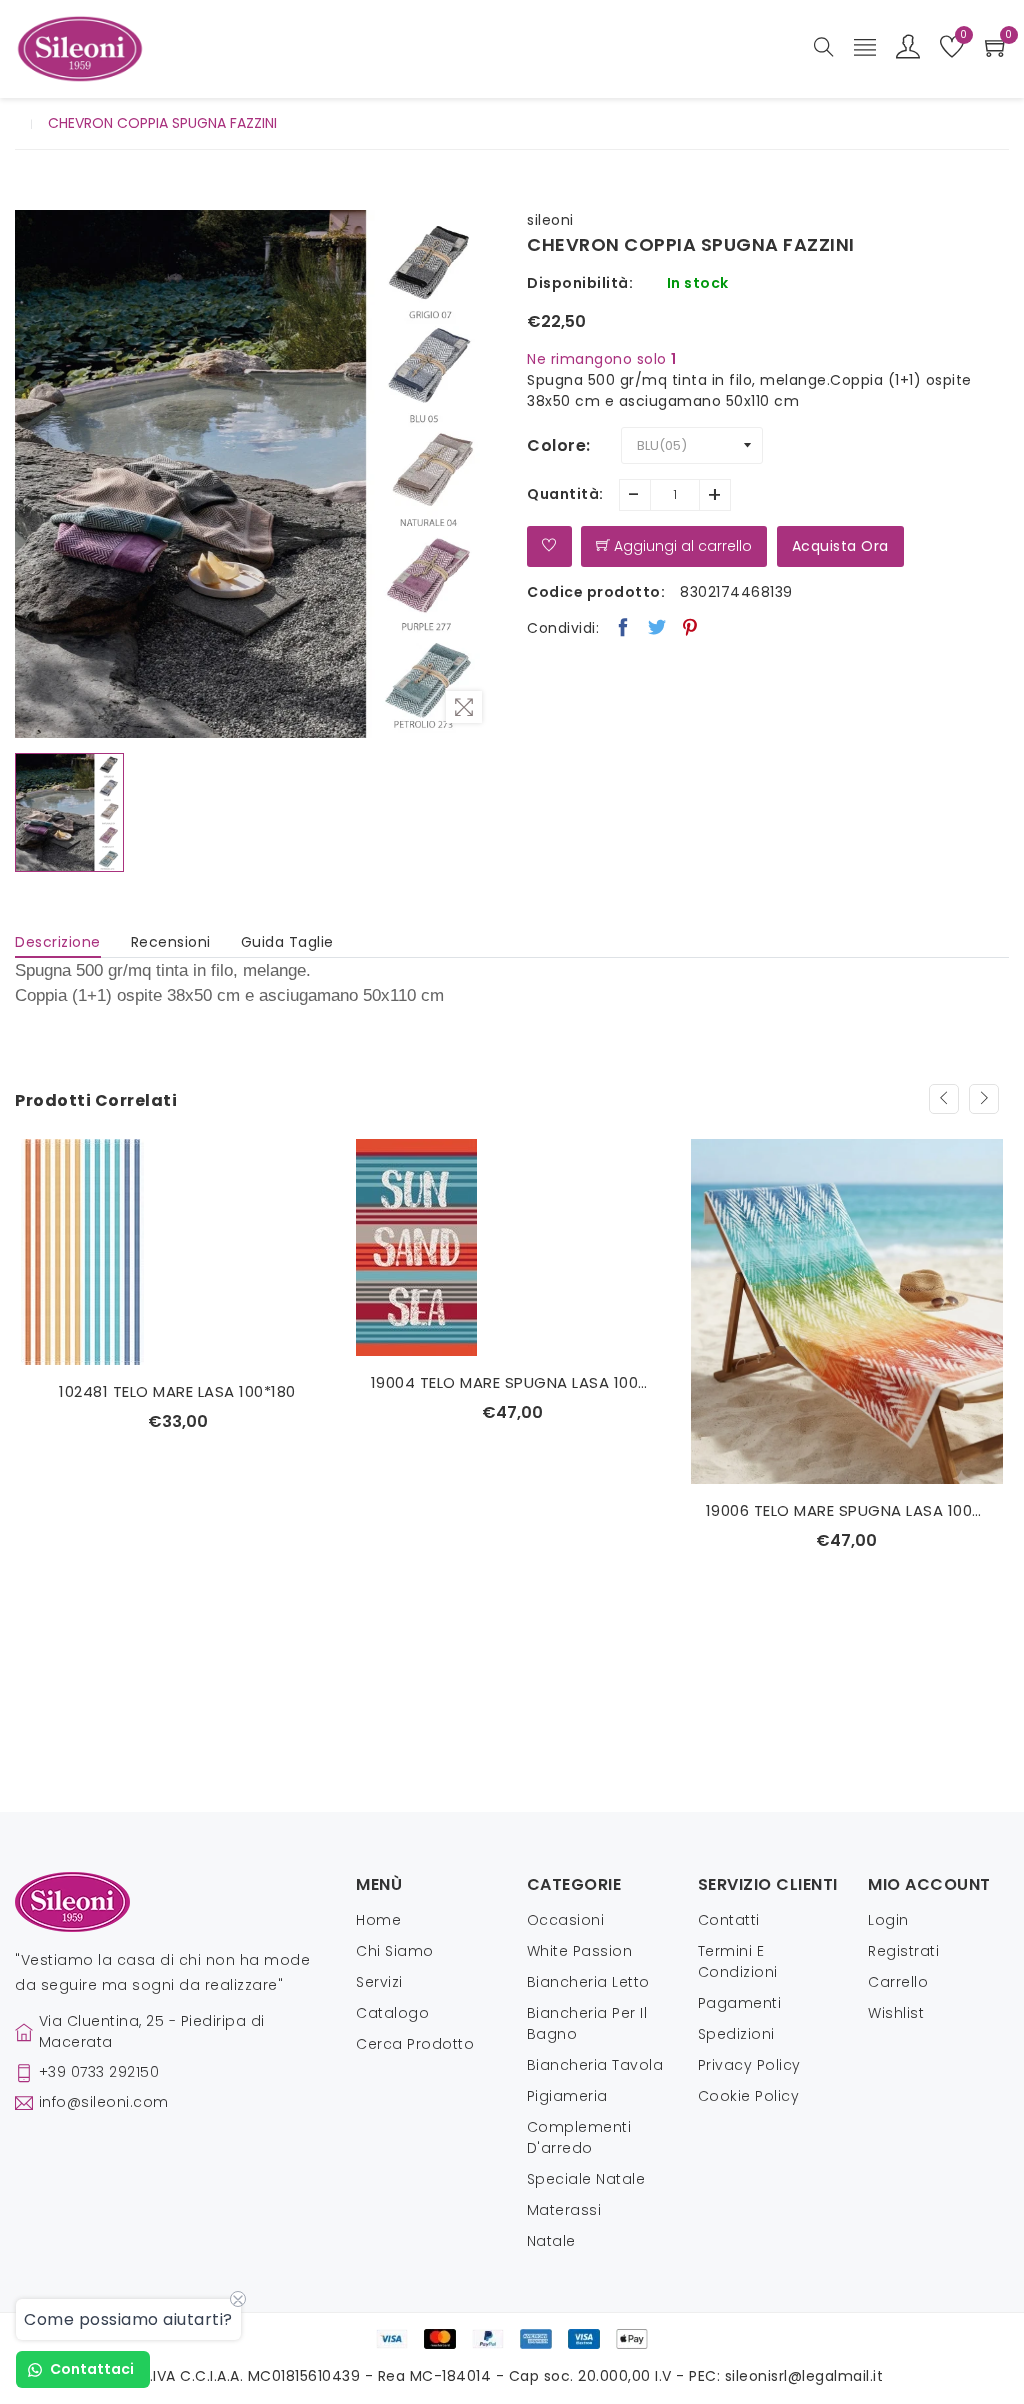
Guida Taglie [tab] (287, 942)
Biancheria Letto (588, 1982)
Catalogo (392, 2013)
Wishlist (896, 2013)
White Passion (580, 1951)
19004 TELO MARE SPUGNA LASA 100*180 (512, 1382)
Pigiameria (567, 2096)
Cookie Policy (749, 2096)
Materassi (564, 2210)
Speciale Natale (586, 2179)
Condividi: (563, 628)
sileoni (550, 220)
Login (888, 1920)
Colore (556, 445)
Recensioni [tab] (171, 942)
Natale (551, 2241)
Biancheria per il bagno (587, 2023)
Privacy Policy (749, 2065)
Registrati (903, 1951)
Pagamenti (740, 2003)
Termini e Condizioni (738, 1961)
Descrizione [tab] (58, 942)
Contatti (729, 1920)
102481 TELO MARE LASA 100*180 (177, 1391)
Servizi (379, 1982)
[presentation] (944, 1099)
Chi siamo (395, 1951)
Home (378, 1920)
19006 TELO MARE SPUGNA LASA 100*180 (847, 1510)
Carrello (898, 1982)
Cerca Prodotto (415, 2044)
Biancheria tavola (595, 2065)
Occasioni (566, 1920)
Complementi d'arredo (579, 2137)
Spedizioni (736, 2034)
